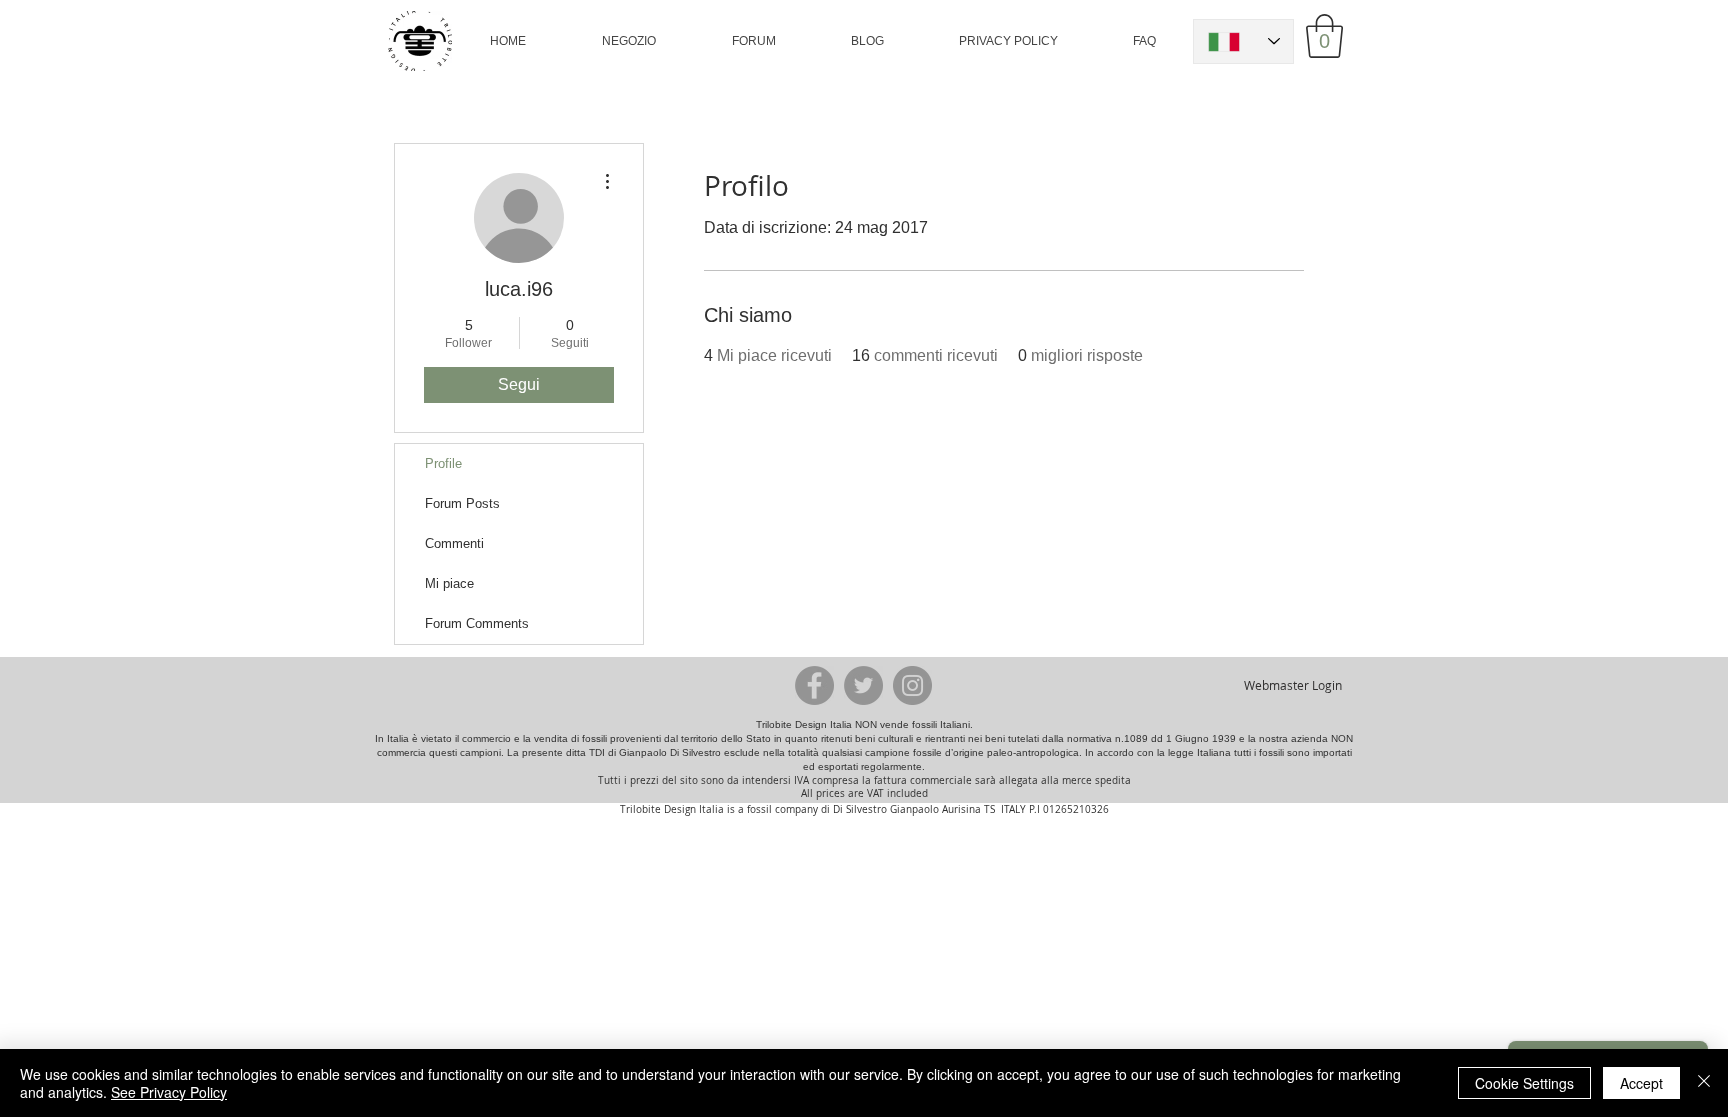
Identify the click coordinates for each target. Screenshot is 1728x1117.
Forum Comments (477, 623)
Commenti (454, 543)
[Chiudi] (1704, 1083)
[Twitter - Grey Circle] (863, 685)
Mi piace (449, 583)
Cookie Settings (1524, 1083)
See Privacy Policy (169, 1092)
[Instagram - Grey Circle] (912, 685)
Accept (1641, 1083)
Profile (443, 463)
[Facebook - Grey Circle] (814, 685)
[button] (628, 41)
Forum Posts (462, 503)
